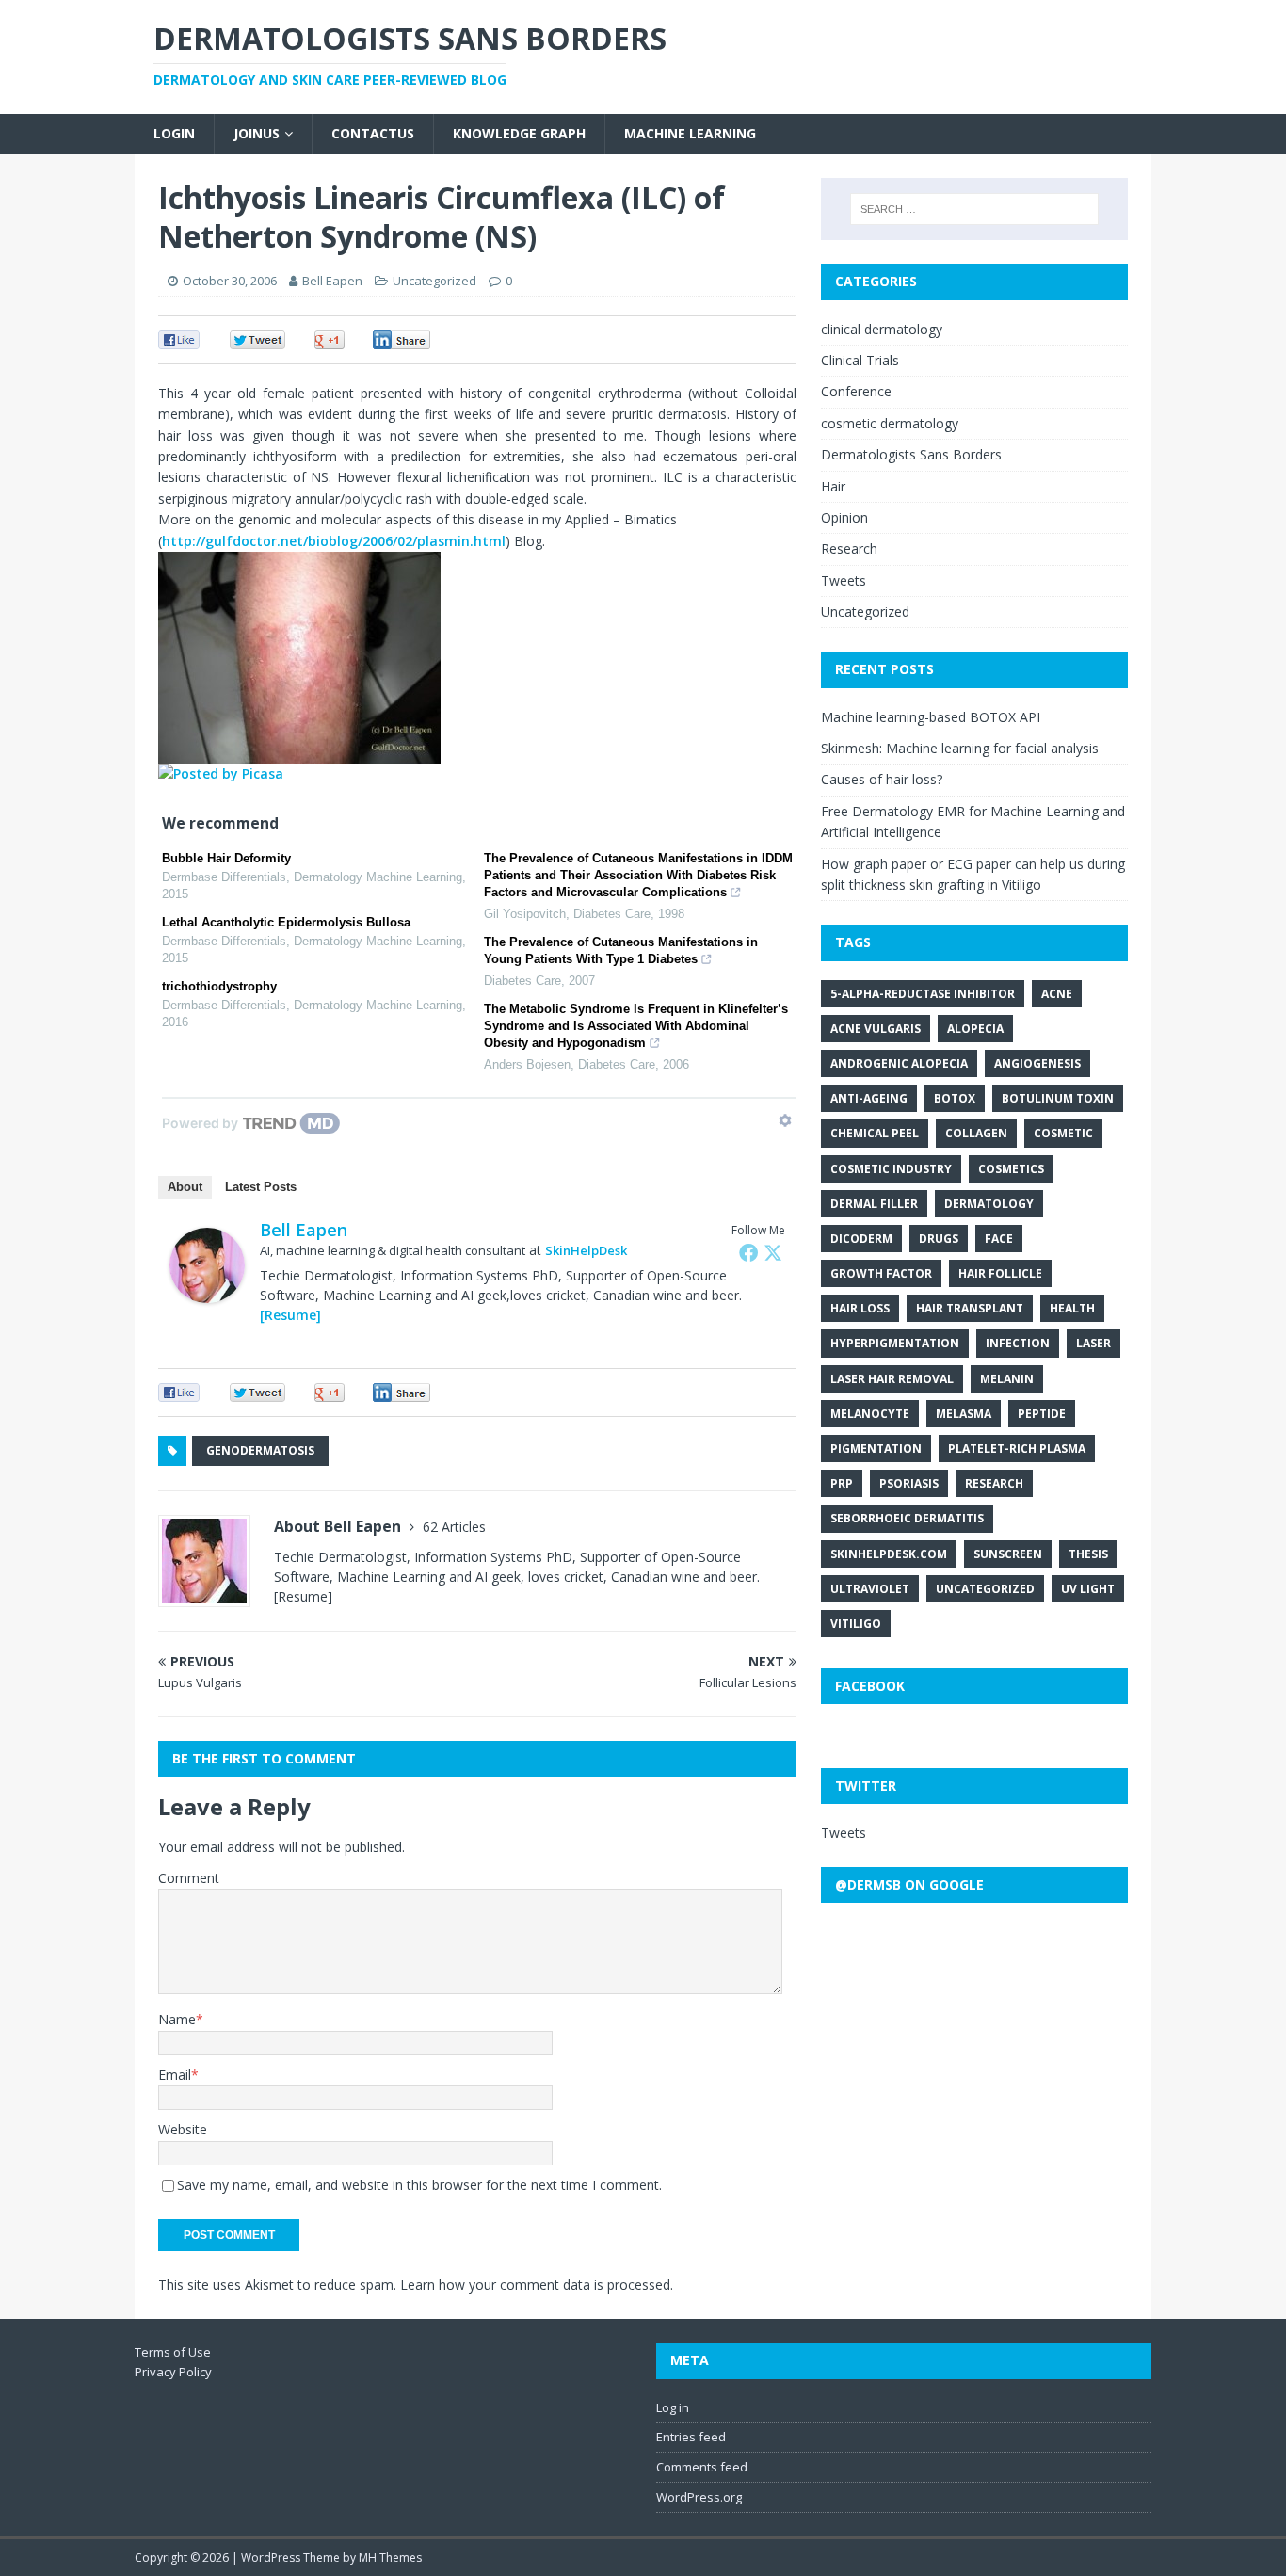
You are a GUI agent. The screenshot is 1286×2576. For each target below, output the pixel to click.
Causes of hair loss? (882, 779)
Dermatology (989, 1204)
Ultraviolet (870, 1589)
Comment (189, 1878)
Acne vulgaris (876, 1029)
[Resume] (290, 1315)
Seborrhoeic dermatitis (907, 1518)
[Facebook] (748, 1252)
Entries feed (691, 2437)
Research (849, 548)
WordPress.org (699, 2497)
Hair (833, 486)
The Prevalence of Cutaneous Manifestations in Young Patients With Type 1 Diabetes (621, 950)
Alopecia (975, 1029)
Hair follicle (1000, 1273)
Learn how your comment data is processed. (537, 2285)
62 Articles (454, 1527)
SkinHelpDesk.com (889, 1554)
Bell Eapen (332, 281)
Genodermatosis (260, 1450)
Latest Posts (261, 1187)
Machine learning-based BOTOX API (931, 717)
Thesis (1088, 1554)
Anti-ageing (869, 1098)
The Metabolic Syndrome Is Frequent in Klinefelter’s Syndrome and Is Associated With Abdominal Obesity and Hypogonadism (636, 1026)
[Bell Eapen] (207, 1292)
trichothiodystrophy (219, 986)
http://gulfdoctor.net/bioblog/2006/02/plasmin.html (334, 541)
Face (999, 1239)
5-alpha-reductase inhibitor (923, 994)
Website (183, 2129)
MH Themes (390, 2558)
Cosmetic (1063, 1133)
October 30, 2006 (230, 281)
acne (1057, 994)
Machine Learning (690, 133)
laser (1093, 1343)
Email (175, 2075)
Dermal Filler (874, 1204)
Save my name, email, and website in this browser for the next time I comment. (419, 2185)
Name (177, 2019)
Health (1072, 1308)
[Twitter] (773, 1252)
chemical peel (875, 1133)
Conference (856, 391)
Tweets (844, 580)
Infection (1018, 1343)
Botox (955, 1098)
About (185, 1187)
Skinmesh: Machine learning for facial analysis (960, 748)
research (994, 1483)
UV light (1088, 1589)
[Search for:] (974, 209)
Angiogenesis (1037, 1063)
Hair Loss (860, 1308)
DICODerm (861, 1239)
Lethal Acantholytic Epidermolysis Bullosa (286, 922)
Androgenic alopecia (899, 1063)
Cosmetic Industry (891, 1169)
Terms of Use (173, 2352)
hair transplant (970, 1308)
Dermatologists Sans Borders (911, 454)
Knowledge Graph (519, 133)
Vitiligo (856, 1624)
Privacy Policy (173, 2372)
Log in (673, 2407)
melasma (964, 1414)
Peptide (1042, 1414)
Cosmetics (1011, 1169)
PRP (842, 1483)
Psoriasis (909, 1483)
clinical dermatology (882, 329)
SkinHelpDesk (586, 1250)
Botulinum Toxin (1058, 1098)
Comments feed (702, 2467)
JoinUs (257, 133)
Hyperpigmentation (895, 1343)
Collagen (976, 1133)
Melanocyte (870, 1414)
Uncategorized (865, 612)
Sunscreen (1008, 1554)
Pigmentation (876, 1449)
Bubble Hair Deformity (226, 858)
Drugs (939, 1239)
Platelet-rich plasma (1017, 1449)
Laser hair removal (892, 1379)
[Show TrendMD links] (785, 1120)
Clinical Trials (860, 360)
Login (174, 133)
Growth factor (881, 1273)
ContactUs (373, 133)
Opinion (844, 517)
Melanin (1007, 1379)
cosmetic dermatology (890, 423)
